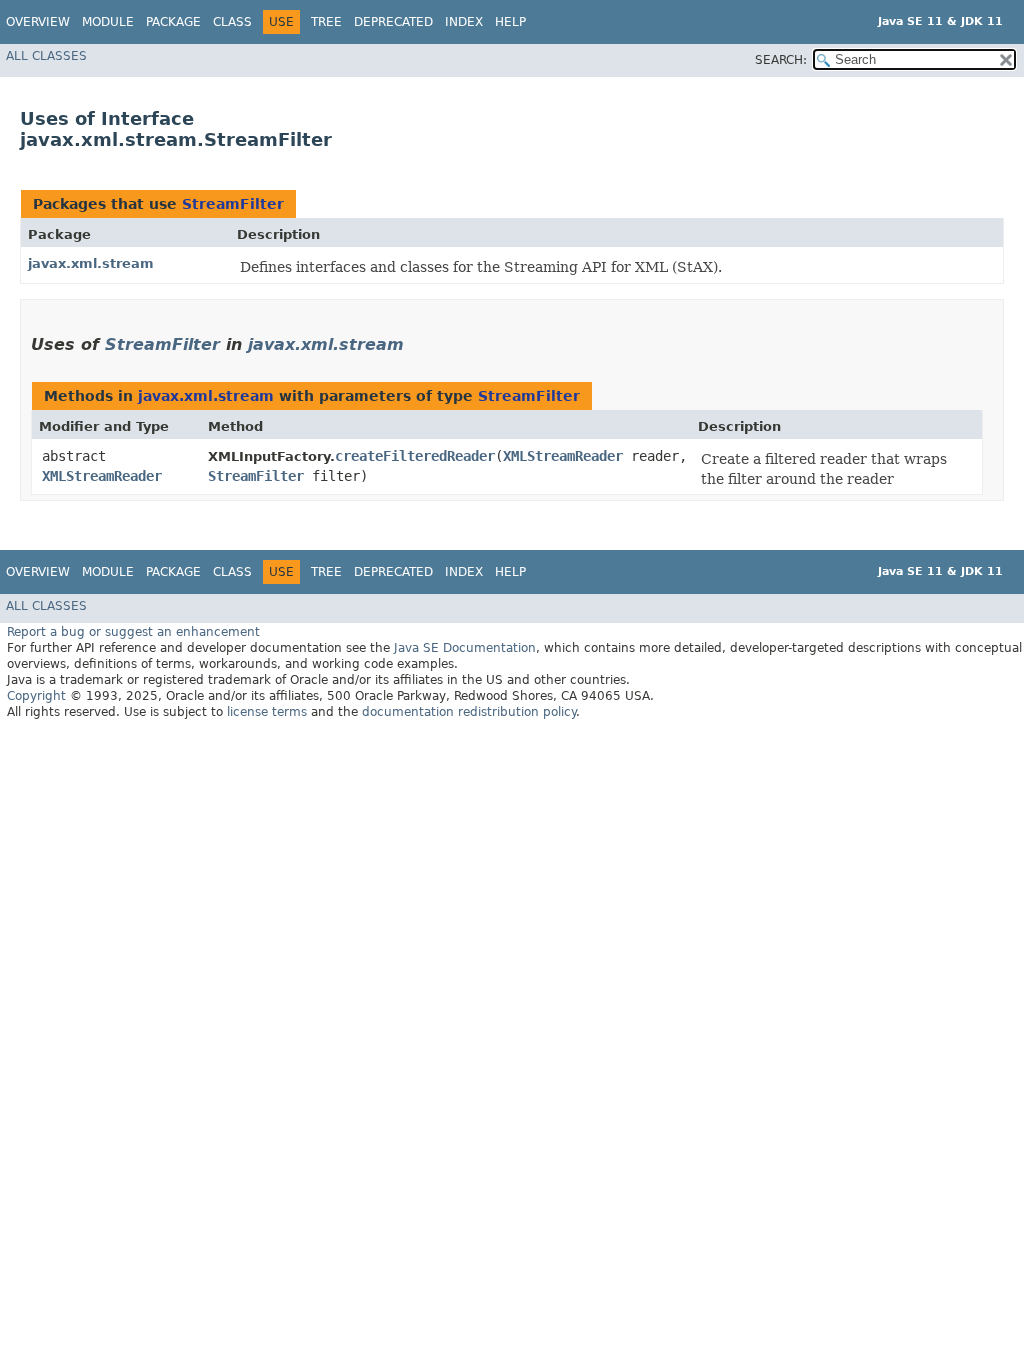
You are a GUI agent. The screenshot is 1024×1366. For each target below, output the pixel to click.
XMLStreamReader (102, 476)
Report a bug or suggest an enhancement (133, 632)
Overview (38, 22)
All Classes (46, 56)
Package (173, 22)
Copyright (36, 696)
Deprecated (393, 22)
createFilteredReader (415, 456)
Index (464, 22)
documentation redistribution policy (469, 712)
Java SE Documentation (465, 648)
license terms (267, 712)
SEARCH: (781, 60)
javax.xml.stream (91, 263)
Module (108, 22)
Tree (326, 22)
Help (510, 22)
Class (232, 22)
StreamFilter (233, 204)
